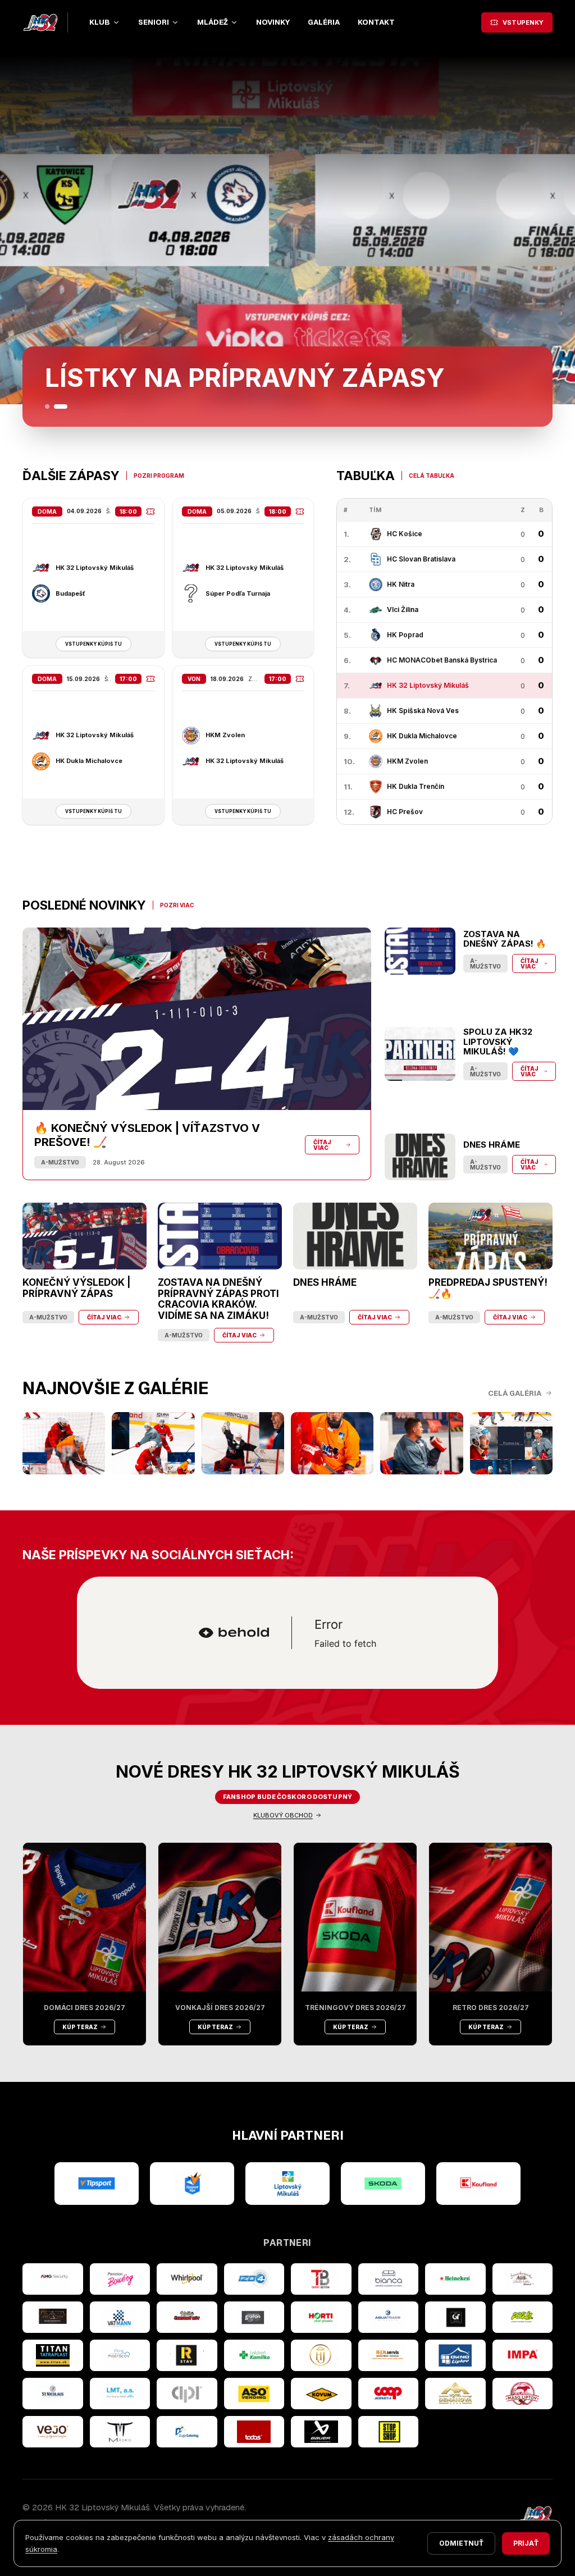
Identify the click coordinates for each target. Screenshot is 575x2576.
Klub (100, 22)
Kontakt (376, 22)
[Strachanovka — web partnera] (523, 2279)
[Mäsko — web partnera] (120, 2432)
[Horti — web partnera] (321, 2317)
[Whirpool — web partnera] (187, 2279)
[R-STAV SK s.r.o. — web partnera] (187, 2355)
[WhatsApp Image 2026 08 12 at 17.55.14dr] (332, 1443)
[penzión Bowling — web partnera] (120, 2279)
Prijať (526, 2543)
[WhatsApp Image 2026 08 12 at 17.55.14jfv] (153, 1443)
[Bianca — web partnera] (389, 2279)
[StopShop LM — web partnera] (389, 2432)
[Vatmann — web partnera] (120, 2317)
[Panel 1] (52, 407)
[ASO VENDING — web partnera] (254, 2394)
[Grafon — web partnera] (254, 2317)
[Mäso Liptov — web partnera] (523, 2394)
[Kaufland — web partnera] (478, 2184)
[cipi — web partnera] (187, 2394)
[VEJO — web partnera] (53, 2432)
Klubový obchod (283, 1815)
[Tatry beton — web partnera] (321, 2279)
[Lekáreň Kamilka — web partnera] (254, 2355)
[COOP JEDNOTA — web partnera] (389, 2394)
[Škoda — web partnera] (383, 2184)
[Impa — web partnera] (523, 2355)
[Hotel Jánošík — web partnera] (321, 2355)
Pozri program (159, 476)
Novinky (273, 22)
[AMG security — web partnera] (53, 2279)
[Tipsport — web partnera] (97, 2184)
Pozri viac (177, 905)
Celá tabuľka (432, 476)
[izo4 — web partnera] (254, 2279)
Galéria (324, 22)
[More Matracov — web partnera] (120, 2355)
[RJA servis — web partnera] (389, 2355)
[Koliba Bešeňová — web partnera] (53, 2317)
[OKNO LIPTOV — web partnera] (455, 2355)
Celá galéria (515, 1393)
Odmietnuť (461, 2543)
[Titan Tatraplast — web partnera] (53, 2355)
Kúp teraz (80, 2027)
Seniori (154, 22)
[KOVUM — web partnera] (321, 2394)
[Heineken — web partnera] (455, 2279)
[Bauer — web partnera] (321, 2432)
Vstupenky (523, 22)
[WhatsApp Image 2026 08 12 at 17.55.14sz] (64, 1443)
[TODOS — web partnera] (254, 2432)
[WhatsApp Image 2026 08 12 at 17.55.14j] (243, 1443)
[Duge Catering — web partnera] (187, 2432)
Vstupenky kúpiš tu (93, 644)
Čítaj (63, 382)
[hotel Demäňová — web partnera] (455, 2394)
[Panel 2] (65, 407)
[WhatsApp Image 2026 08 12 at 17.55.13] (511, 1443)
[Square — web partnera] (455, 2317)
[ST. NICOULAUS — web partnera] (53, 2394)
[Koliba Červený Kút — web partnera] (187, 2317)
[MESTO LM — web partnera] (287, 2184)
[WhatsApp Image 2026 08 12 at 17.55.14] (421, 1443)
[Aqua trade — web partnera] (389, 2317)
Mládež (213, 22)
